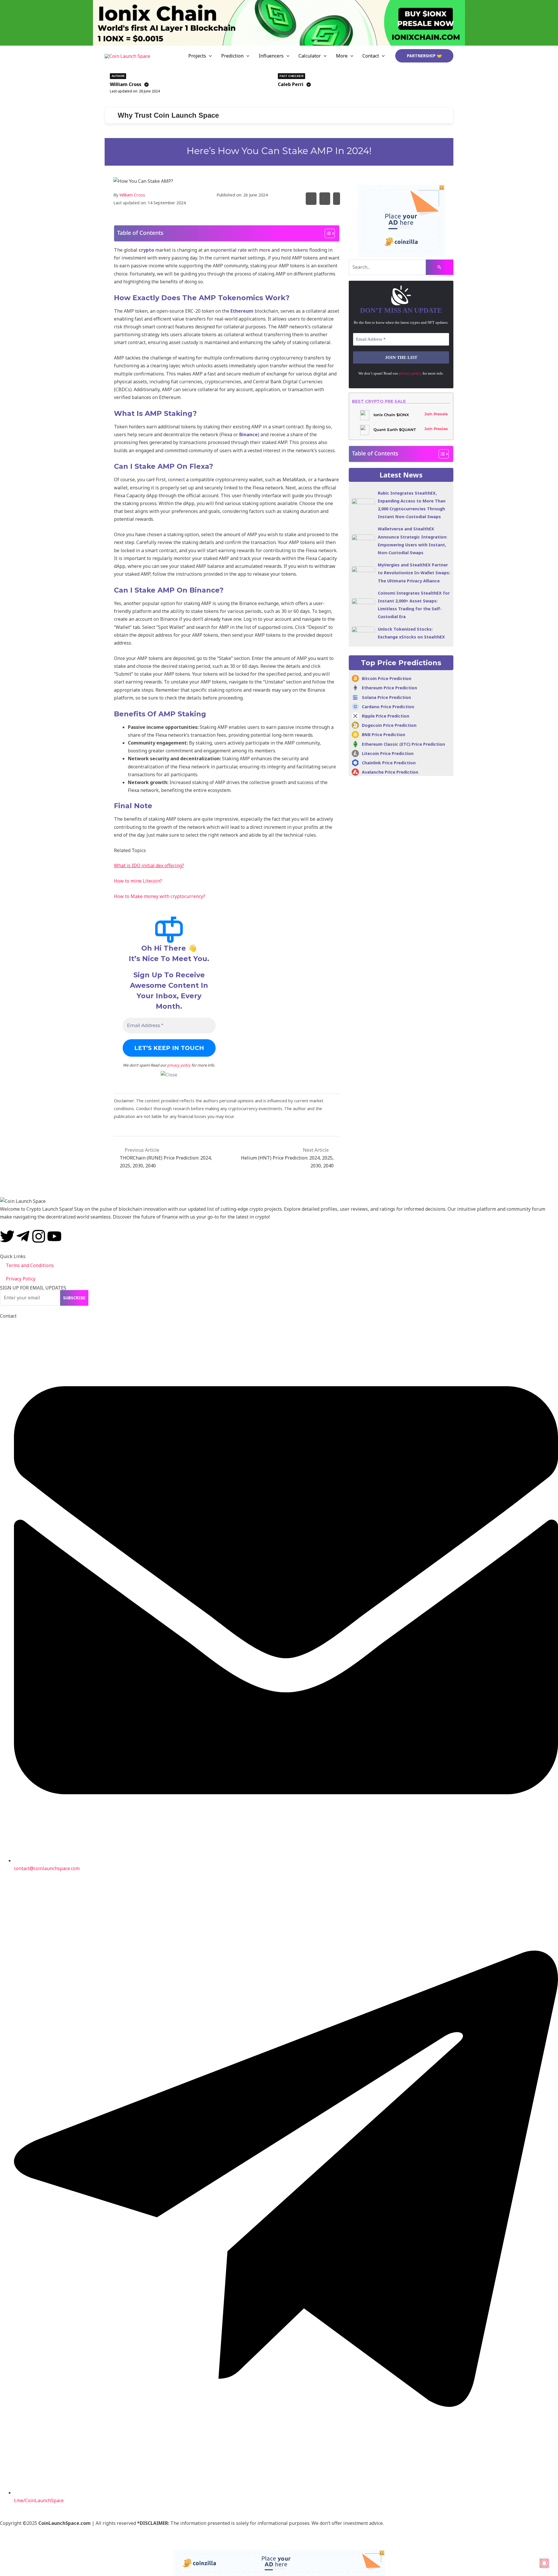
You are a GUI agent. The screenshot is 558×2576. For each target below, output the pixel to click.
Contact (371, 56)
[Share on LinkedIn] (337, 199)
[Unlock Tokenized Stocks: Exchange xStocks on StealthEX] (363, 632)
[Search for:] (401, 267)
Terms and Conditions (30, 1265)
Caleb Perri (291, 84)
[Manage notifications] (544, 2563)
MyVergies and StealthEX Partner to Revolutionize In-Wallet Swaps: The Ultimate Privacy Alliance (414, 573)
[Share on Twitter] (311, 199)
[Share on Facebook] (325, 199)
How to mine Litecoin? (138, 881)
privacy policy (179, 1065)
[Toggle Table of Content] (327, 233)
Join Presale (436, 414)
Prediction (232, 56)
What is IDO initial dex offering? (149, 865)
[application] (209, 56)
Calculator (310, 56)
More (342, 56)
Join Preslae (436, 429)
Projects (197, 56)
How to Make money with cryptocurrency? (160, 896)
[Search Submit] (440, 267)
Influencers (271, 56)
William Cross (126, 84)
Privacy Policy (21, 1279)
